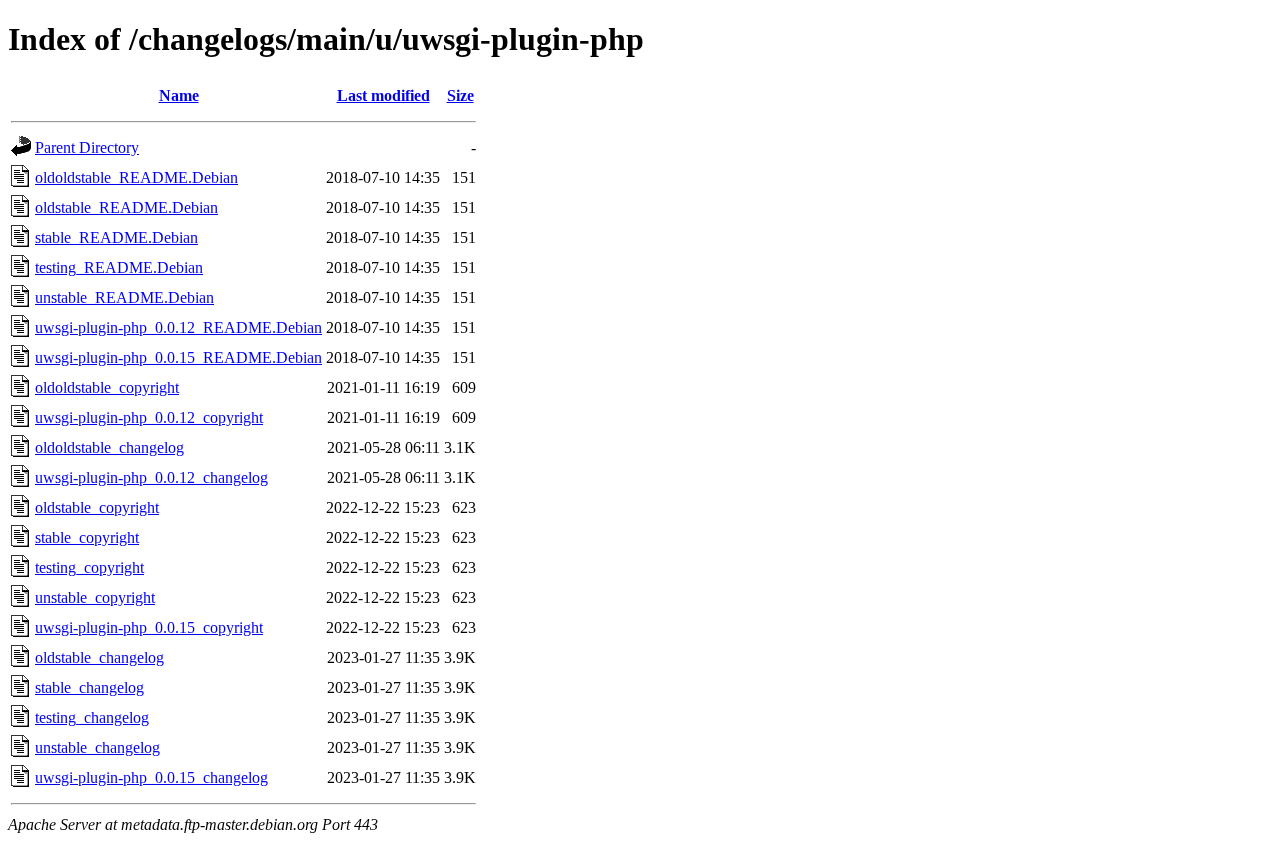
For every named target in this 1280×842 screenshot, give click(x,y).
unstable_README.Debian (124, 297)
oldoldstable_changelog (109, 447)
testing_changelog (92, 717)
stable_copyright (87, 537)
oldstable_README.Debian (126, 207)
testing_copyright (89, 567)
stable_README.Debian (116, 237)
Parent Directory (87, 147)
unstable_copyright (95, 597)
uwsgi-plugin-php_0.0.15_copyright (149, 627)
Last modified (383, 95)
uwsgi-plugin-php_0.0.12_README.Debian (178, 327)
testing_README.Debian (119, 267)
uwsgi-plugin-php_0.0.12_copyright (149, 417)
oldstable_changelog (99, 657)
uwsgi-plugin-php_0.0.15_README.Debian (178, 357)
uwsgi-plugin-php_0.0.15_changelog (151, 777)
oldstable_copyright (97, 507)
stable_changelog (89, 687)
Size (460, 95)
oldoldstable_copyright (107, 387)
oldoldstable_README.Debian (136, 177)
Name (179, 95)
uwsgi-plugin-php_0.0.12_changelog (151, 477)
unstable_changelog (97, 747)
